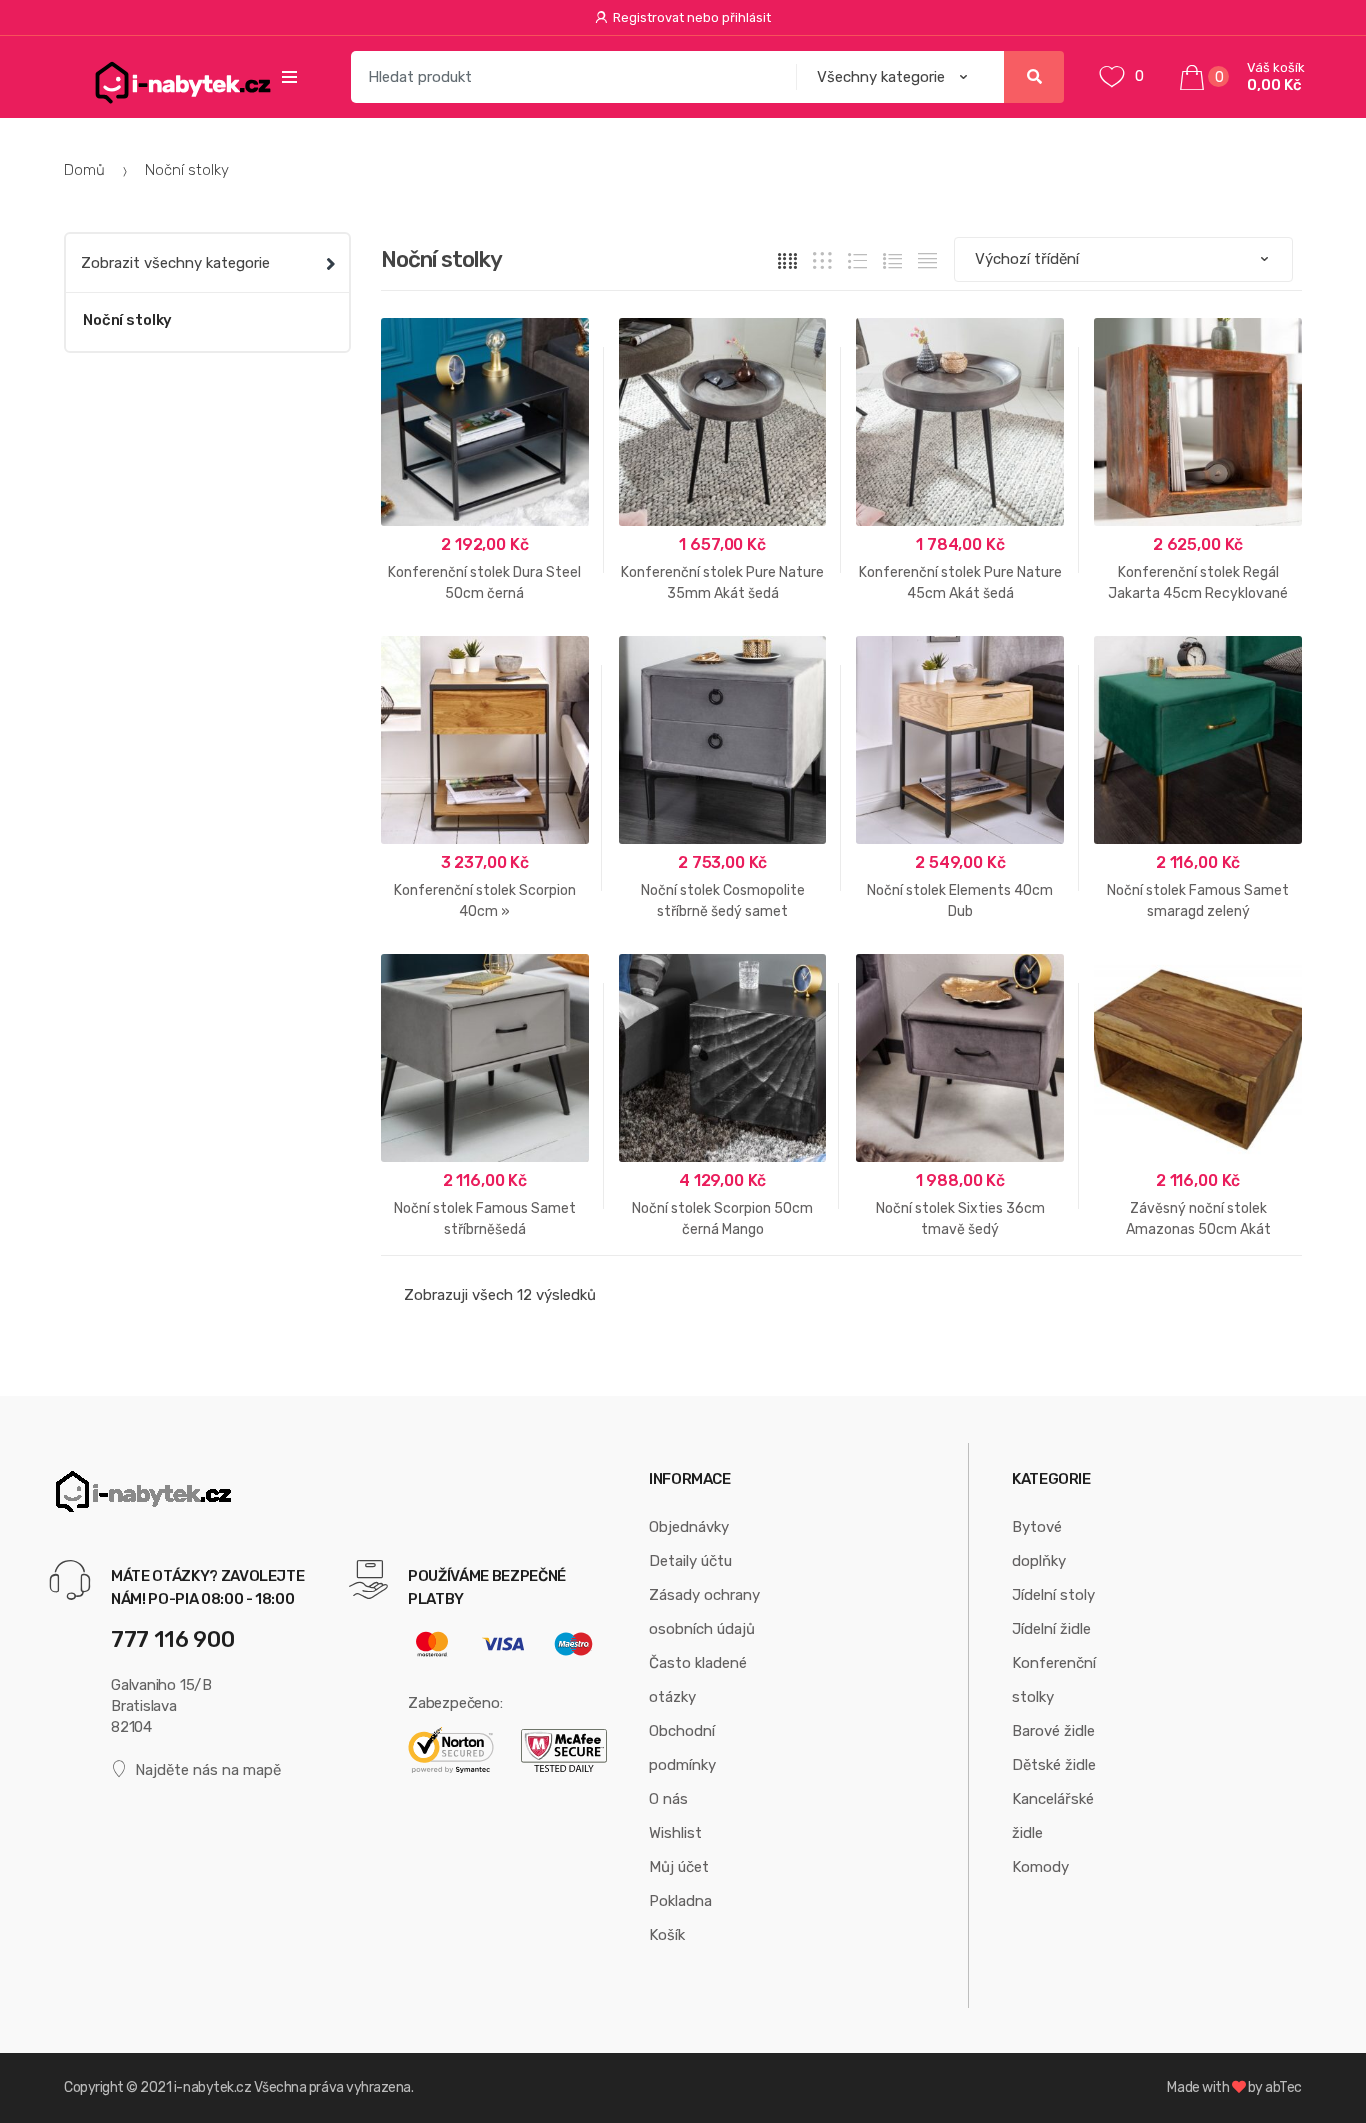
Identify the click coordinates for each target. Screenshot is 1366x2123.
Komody (1040, 1867)
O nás (668, 1799)
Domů (84, 170)
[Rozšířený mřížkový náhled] (822, 260)
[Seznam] (892, 260)
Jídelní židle (1051, 1629)
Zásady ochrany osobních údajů (704, 1612)
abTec (1283, 2087)
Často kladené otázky (698, 1680)
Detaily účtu (690, 1561)
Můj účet (679, 1867)
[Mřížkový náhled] (787, 260)
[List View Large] (857, 260)
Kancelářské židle (1053, 1816)
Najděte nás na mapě (208, 1770)
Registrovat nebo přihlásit (692, 17)
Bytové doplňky (1039, 1544)
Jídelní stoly (1053, 1595)
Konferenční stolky (1054, 1680)
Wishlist (675, 1833)
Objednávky (689, 1527)
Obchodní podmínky (682, 1748)
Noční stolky (127, 320)
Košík (667, 1935)
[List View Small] (927, 260)
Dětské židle (1054, 1765)
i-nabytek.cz (212, 2087)
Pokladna (680, 1901)
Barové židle (1053, 1731)
